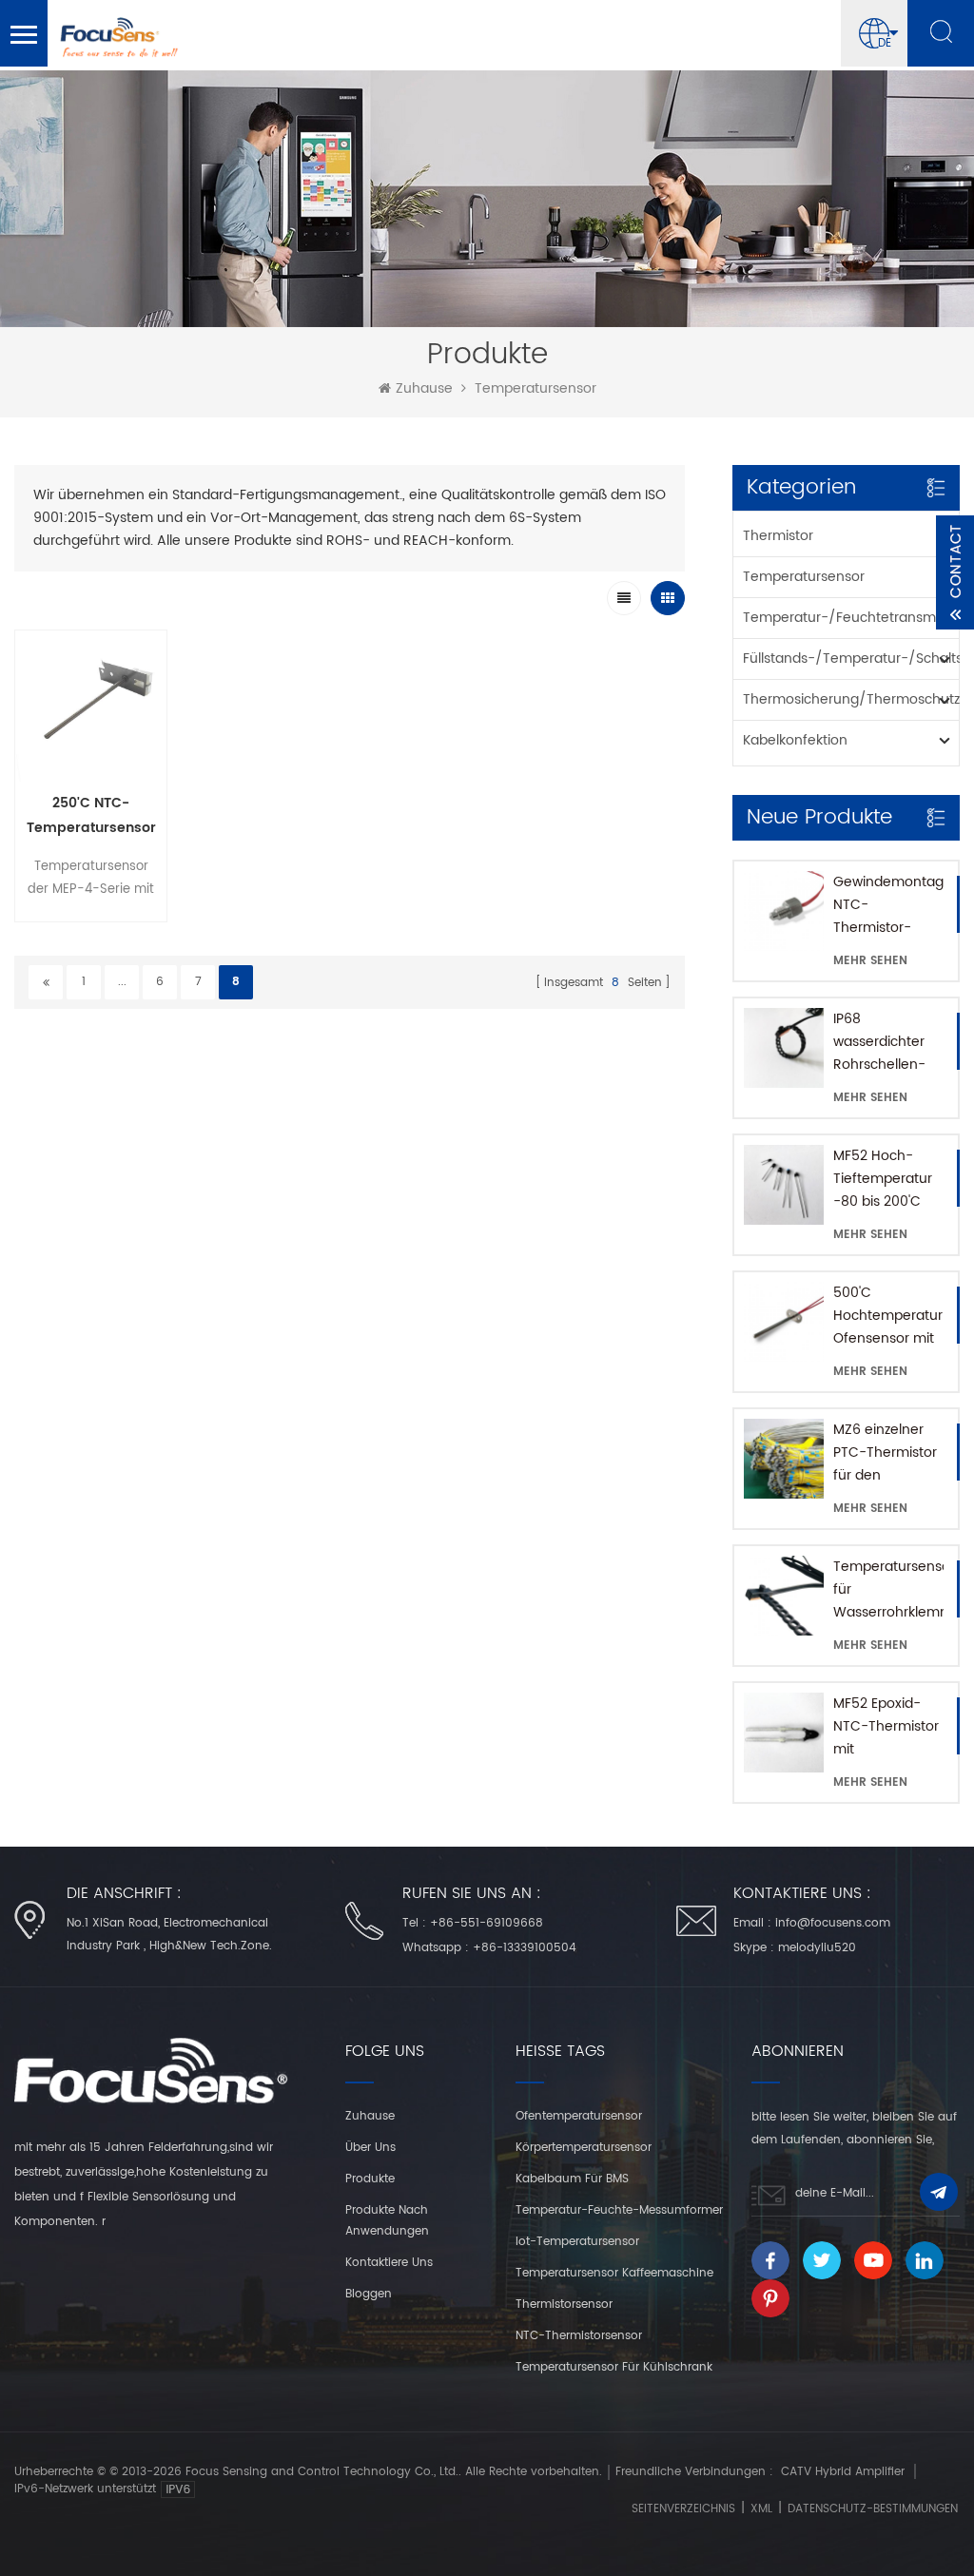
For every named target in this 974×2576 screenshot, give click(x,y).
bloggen (369, 2294)
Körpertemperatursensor (584, 2148)
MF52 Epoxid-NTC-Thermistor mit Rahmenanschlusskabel (888, 1727)
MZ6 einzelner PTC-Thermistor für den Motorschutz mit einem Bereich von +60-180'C (886, 1453)
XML (761, 2509)
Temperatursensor (536, 389)
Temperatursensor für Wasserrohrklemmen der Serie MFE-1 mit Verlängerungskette (888, 1590)
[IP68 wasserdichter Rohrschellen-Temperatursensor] (784, 1048)
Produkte (370, 2179)
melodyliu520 (817, 1948)
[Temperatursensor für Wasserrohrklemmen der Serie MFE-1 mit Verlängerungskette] (784, 1596)
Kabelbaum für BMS (572, 2179)
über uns (370, 2148)
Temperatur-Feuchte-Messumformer (619, 2210)
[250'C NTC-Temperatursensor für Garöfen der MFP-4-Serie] (91, 706)
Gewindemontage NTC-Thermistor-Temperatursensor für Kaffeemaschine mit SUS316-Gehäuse (888, 905)
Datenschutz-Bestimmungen (873, 2509)
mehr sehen (870, 961)
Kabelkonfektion (795, 740)
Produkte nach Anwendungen (387, 2221)
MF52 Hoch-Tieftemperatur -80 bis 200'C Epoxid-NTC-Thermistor (883, 1179)
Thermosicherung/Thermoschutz (851, 699)
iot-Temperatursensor (577, 2242)
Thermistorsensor (564, 2305)
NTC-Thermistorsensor (579, 2336)
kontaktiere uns (389, 2263)
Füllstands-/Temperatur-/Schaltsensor (851, 659)
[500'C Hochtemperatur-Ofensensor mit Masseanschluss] (784, 1322)
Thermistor (778, 536)
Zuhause (424, 389)
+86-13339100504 (525, 1948)
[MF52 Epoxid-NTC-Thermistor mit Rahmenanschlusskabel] (784, 1733)
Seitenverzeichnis (683, 2509)
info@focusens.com (833, 1923)
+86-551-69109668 (487, 1923)
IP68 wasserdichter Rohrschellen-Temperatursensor (888, 1042)
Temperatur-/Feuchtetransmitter (851, 618)
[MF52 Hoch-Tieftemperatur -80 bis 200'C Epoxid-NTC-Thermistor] (784, 1185)
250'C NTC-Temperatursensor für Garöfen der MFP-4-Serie (91, 816)
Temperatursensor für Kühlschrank (614, 2367)
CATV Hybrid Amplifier (843, 2472)
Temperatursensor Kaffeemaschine (614, 2273)
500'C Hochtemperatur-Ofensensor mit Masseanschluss (888, 1316)
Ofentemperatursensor (579, 2116)
